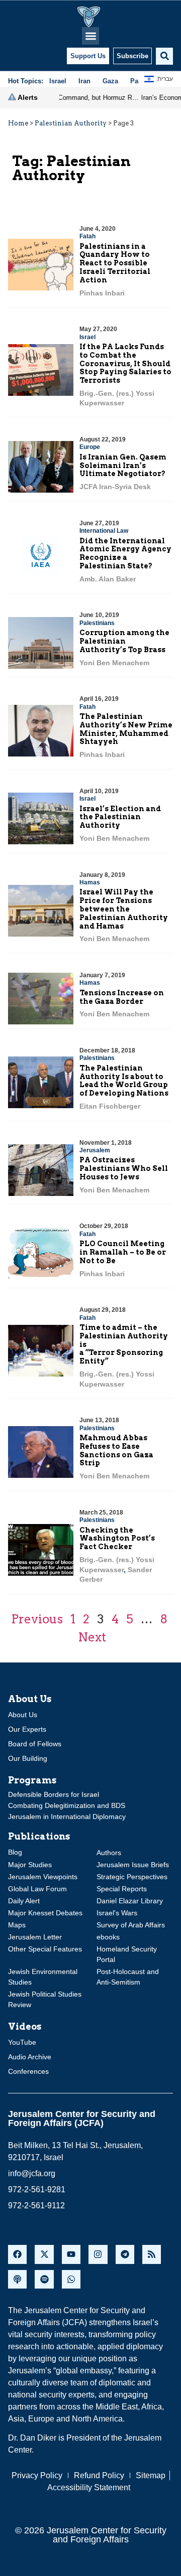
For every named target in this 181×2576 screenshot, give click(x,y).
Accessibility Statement (89, 2487)
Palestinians (97, 623)
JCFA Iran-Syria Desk (115, 487)
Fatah (87, 236)
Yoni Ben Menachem (114, 663)
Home (18, 123)
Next (92, 1637)
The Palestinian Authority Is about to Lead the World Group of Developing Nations (124, 1081)
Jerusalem (95, 1150)
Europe (90, 447)
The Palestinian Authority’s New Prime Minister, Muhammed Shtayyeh (126, 729)
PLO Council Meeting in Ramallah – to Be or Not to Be (123, 1252)
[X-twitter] (44, 2254)
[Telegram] (125, 2254)
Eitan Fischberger (110, 1106)
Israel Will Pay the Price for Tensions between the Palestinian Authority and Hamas (124, 909)
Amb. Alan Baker (108, 579)
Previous (37, 1619)
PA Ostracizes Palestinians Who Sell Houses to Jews (124, 1168)
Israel (87, 337)
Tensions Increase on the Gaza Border (122, 997)
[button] (91, 36)
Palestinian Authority (71, 123)
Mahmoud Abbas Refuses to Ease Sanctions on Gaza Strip (116, 1450)
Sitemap (151, 2475)
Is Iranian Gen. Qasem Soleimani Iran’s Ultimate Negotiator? (123, 466)
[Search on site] (164, 56)
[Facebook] (17, 2254)
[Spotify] (44, 2279)
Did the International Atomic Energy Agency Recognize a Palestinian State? (125, 553)
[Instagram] (98, 2254)
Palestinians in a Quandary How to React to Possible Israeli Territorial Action (115, 263)
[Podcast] (17, 2279)
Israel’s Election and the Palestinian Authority (120, 817)
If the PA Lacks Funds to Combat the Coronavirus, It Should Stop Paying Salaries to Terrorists (125, 363)
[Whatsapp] (71, 2279)
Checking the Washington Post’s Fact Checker (117, 1539)
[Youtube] (71, 2254)
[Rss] (152, 2254)
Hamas (90, 882)
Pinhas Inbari (102, 293)
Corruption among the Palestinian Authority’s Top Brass (124, 641)
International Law (104, 531)
